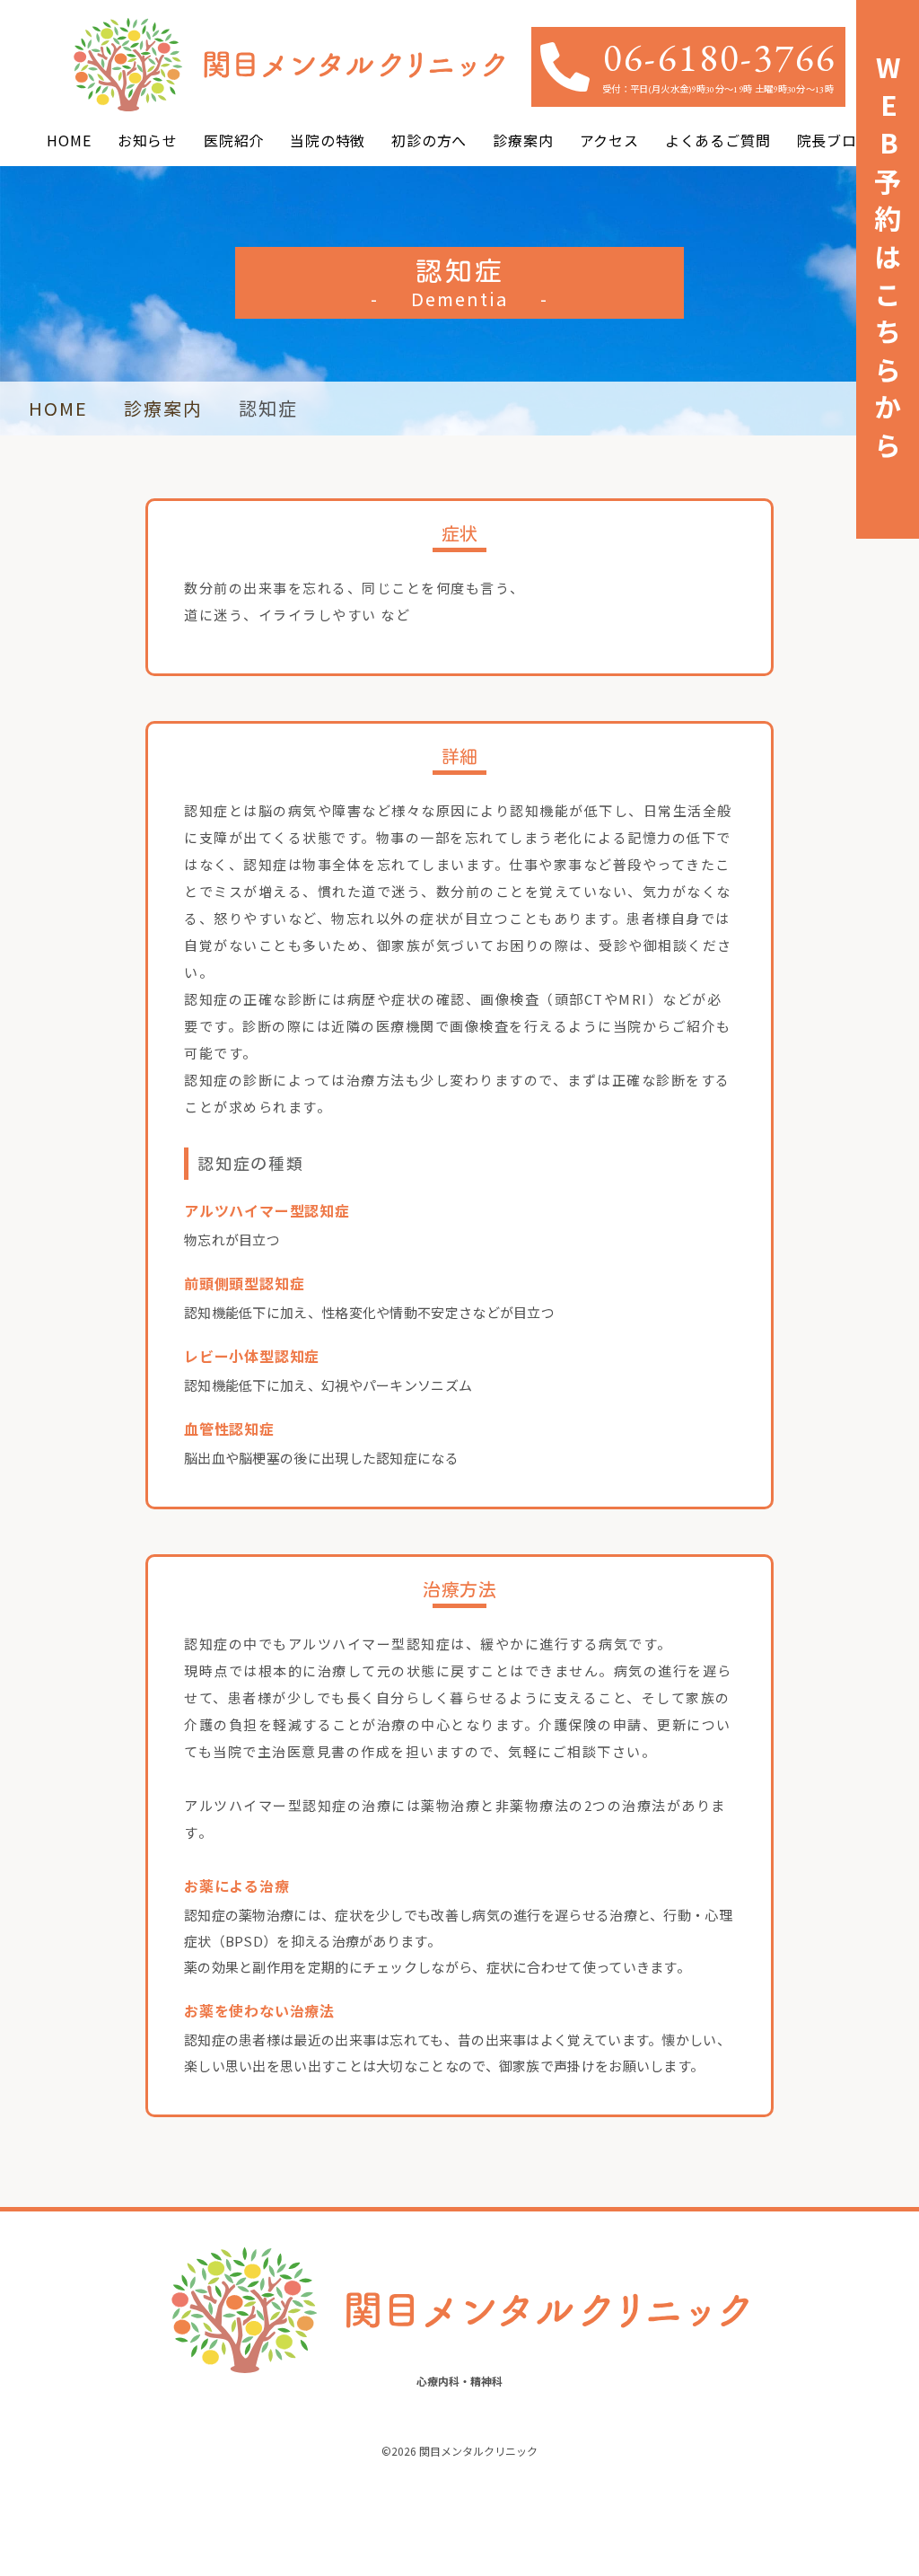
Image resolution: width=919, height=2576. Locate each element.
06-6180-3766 (720, 57)
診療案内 (523, 140)
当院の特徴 (328, 140)
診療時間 (785, 2509)
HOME (69, 140)
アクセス (609, 140)
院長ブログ (835, 140)
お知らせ (148, 140)
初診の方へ (429, 140)
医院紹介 (234, 140)
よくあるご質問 (718, 140)
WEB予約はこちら (181, 2508)
